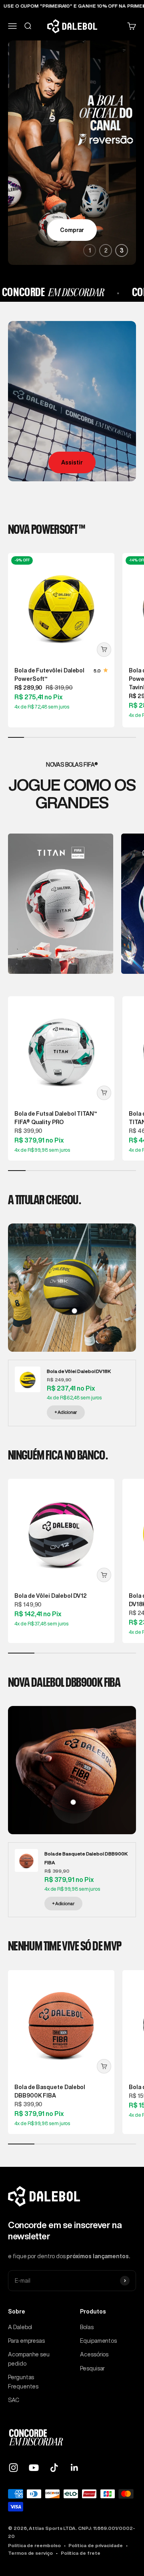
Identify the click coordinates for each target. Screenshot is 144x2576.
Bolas (87, 2327)
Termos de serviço (30, 2553)
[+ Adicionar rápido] (104, 650)
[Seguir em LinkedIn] (75, 2468)
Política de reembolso (34, 2545)
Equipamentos (98, 2341)
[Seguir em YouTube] (34, 2468)
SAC (14, 2400)
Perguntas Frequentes (23, 2382)
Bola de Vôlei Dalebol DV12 (51, 1596)
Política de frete (81, 2553)
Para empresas (26, 2341)
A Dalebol (20, 2327)
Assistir (72, 462)
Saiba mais (72, 230)
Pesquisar (92, 2368)
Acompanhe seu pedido (29, 2359)
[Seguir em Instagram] (13, 2468)
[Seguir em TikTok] (54, 2468)
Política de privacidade (95, 2545)
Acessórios (94, 2354)
